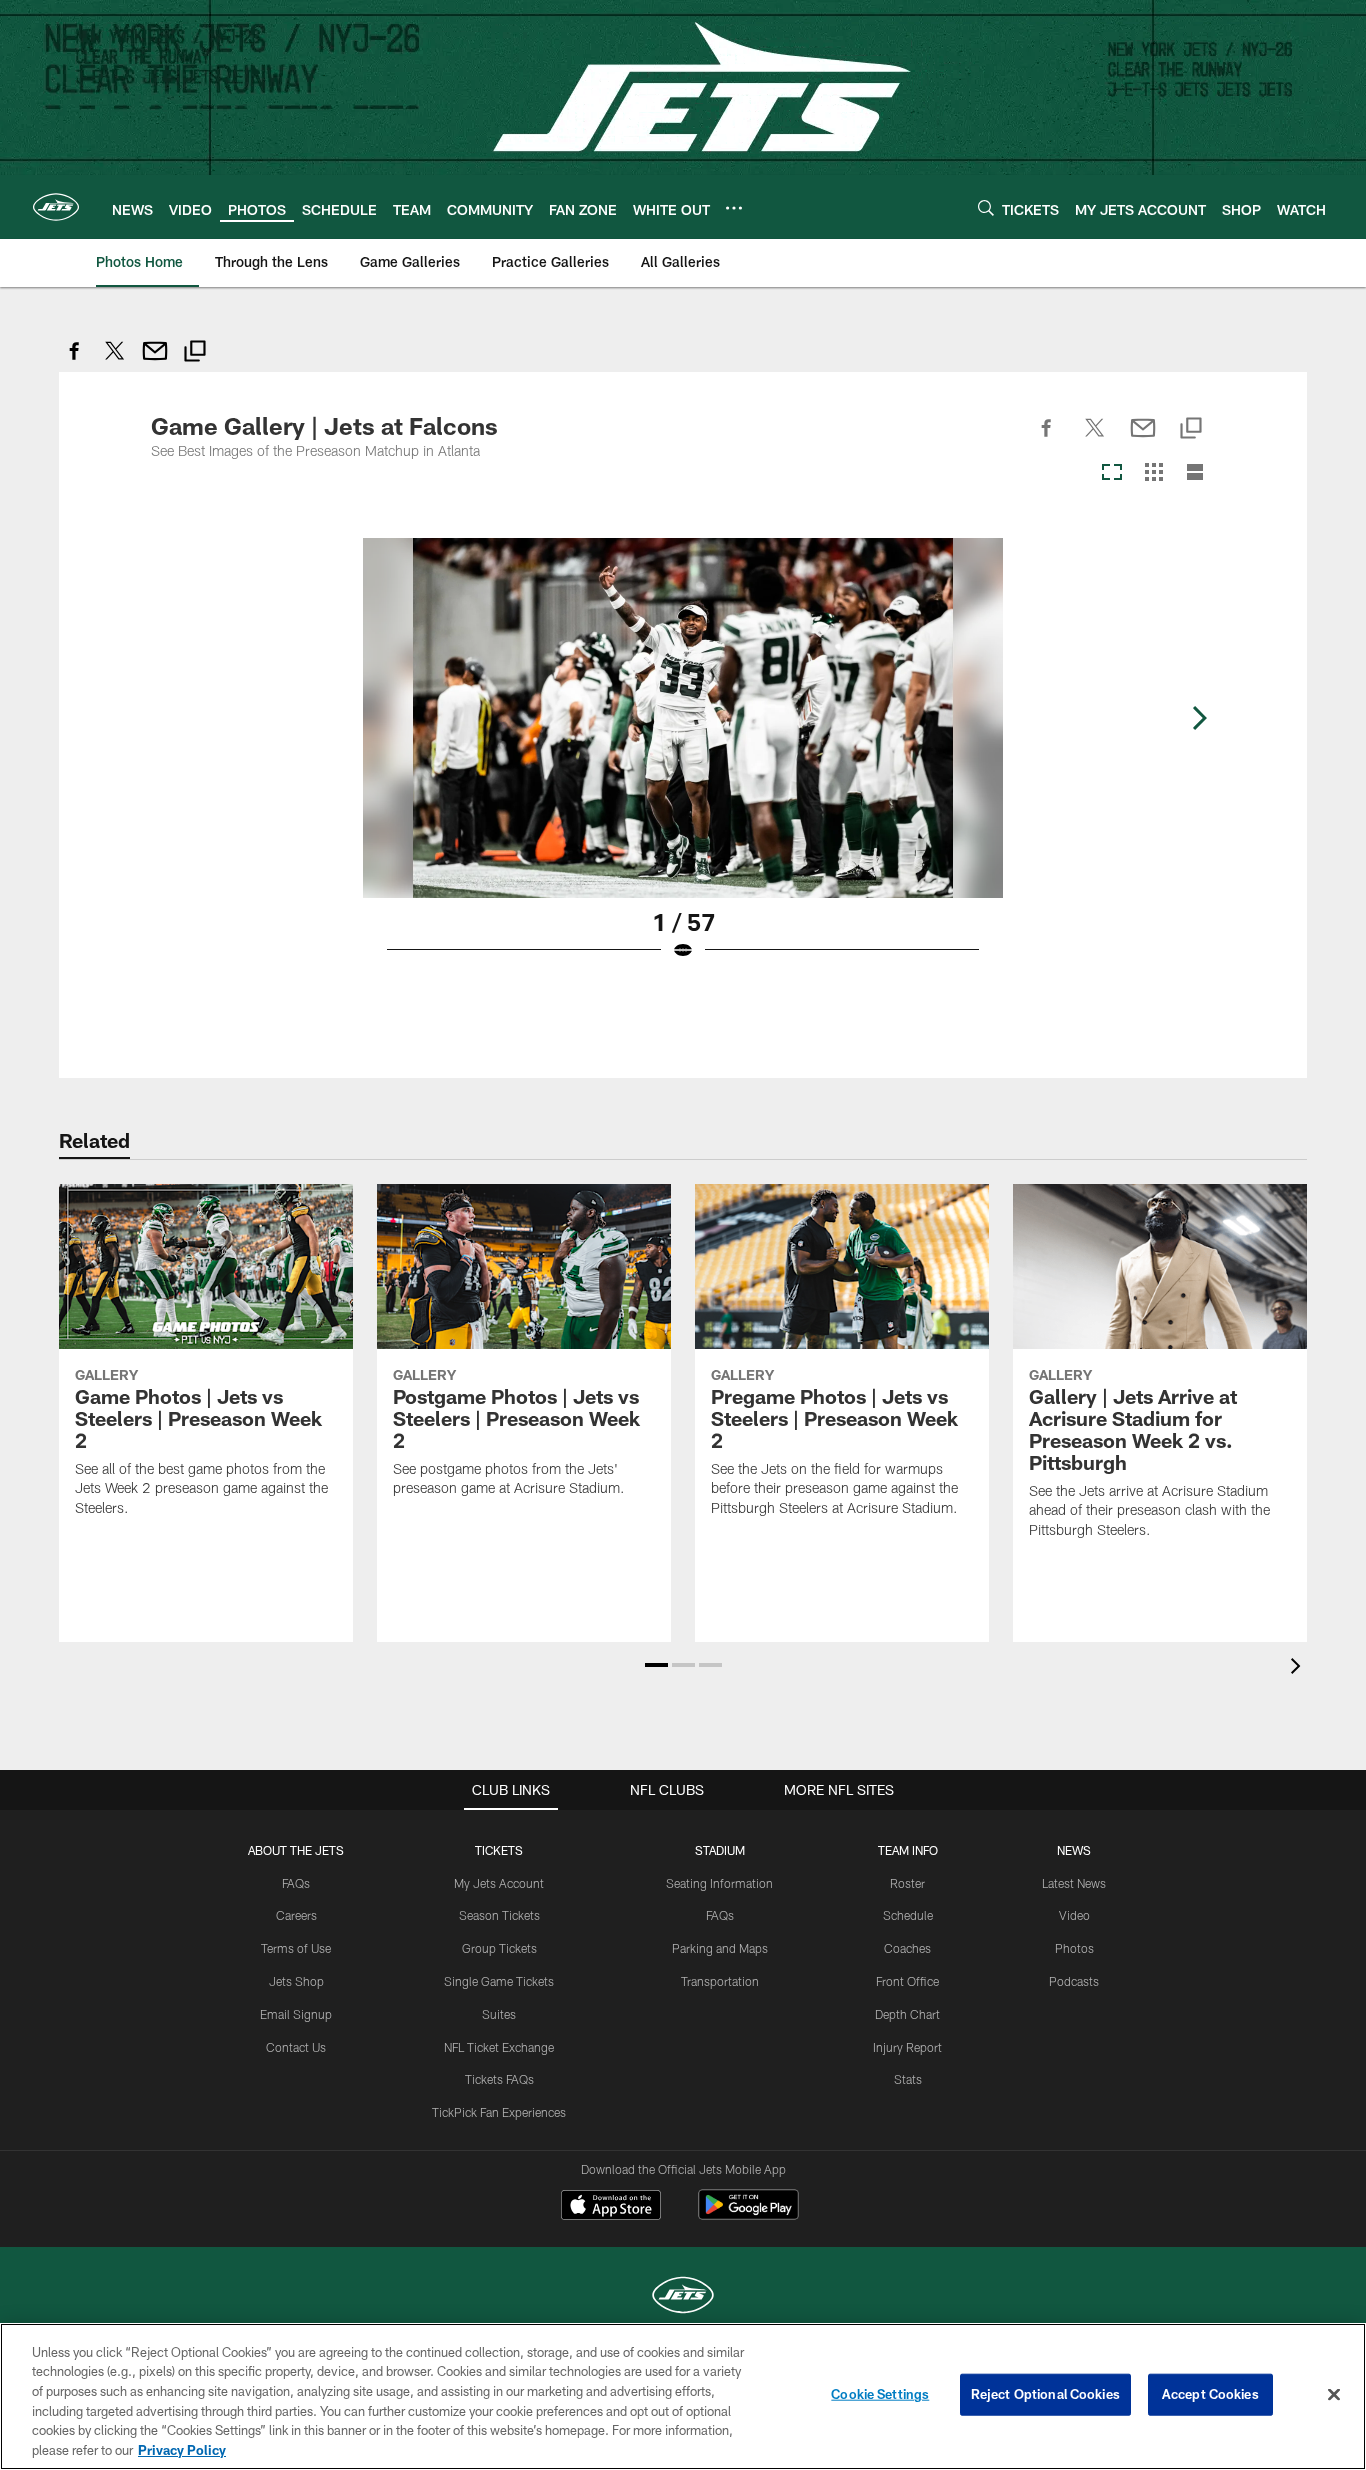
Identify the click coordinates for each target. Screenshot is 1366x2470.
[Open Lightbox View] (683, 762)
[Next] (1199, 718)
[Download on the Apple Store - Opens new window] (611, 2207)
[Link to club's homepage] (56, 207)
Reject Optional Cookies (1045, 2394)
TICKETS (499, 1850)
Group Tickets (499, 1948)
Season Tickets (499, 1915)
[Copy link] (195, 353)
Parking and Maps (720, 1948)
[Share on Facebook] (75, 361)
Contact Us (296, 2047)
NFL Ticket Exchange (499, 2047)
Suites (499, 2014)
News (1074, 1850)
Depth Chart (907, 2014)
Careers (296, 1915)
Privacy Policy (182, 2449)
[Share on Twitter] (115, 361)
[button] (656, 1665)
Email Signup (296, 2014)
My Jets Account (499, 1883)
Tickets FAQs (499, 2079)
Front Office (907, 1981)
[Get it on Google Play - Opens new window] (748, 2214)
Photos (1074, 1948)
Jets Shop (296, 1981)
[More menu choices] (734, 208)
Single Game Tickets (499, 1981)
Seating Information (719, 1883)
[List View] (1195, 473)
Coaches (907, 1948)
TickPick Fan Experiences (499, 2112)
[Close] (1334, 2395)
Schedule (908, 1915)
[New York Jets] (683, 2297)
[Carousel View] (1112, 473)
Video (1074, 1915)
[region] (683, 2396)
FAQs (296, 1883)
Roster (907, 1883)
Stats (908, 2079)
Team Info (908, 1850)
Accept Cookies (1210, 2394)
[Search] (986, 207)
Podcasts (1074, 1981)
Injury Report (907, 2047)
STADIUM (720, 1850)
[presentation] (1299, 1668)
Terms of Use (296, 1948)
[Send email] (155, 361)
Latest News (1074, 1883)
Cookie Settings (880, 2394)
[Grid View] (1153, 473)
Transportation (720, 1981)
